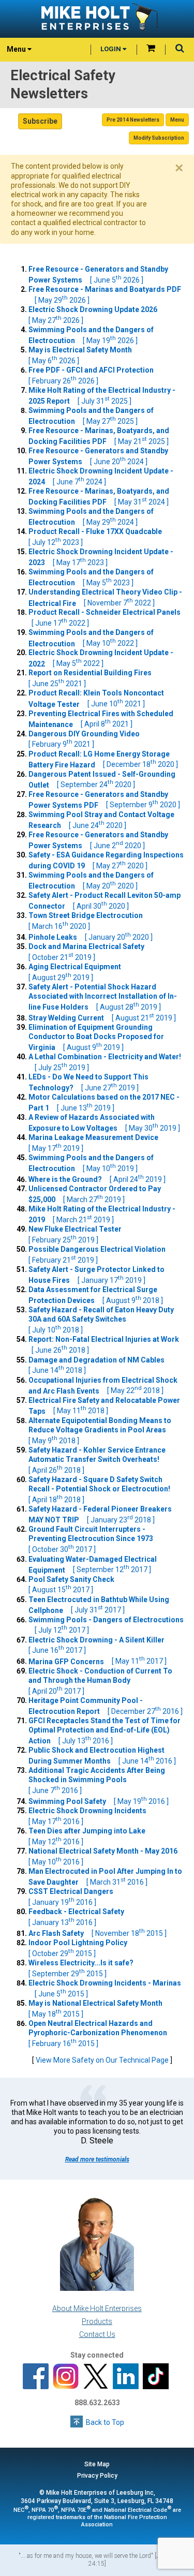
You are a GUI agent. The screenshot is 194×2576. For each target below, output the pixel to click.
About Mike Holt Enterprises (97, 2308)
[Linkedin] (126, 2377)
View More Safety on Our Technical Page (102, 2060)
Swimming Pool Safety (99, 1801)
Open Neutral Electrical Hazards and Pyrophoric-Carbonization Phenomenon (101, 2033)
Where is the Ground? (97, 1179)
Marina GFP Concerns (98, 1661)
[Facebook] (36, 2377)
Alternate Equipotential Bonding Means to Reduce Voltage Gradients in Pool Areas (100, 1431)
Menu (177, 120)
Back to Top (105, 2422)
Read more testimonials (97, 2159)
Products (97, 2321)
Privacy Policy (97, 2476)
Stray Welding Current (102, 1018)
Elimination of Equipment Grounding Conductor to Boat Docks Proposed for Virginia (96, 1037)
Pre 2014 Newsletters (133, 120)
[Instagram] (66, 2377)
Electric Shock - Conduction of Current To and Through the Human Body (100, 1681)
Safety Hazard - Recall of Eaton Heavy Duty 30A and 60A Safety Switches (101, 1320)
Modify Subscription (159, 138)
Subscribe (40, 121)
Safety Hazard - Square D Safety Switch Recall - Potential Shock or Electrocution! (102, 1490)
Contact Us (97, 2334)
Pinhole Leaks (91, 937)
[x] (96, 2377)
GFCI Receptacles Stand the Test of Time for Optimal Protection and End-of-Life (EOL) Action (105, 1731)
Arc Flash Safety (98, 1933)
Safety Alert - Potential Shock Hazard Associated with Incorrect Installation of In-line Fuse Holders (103, 997)
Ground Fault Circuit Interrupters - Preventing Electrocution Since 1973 (94, 1539)
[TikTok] (156, 2377)
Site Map (97, 2464)
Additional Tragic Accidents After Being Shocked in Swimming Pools (97, 1780)
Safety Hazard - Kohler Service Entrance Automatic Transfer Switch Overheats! (97, 1460)
